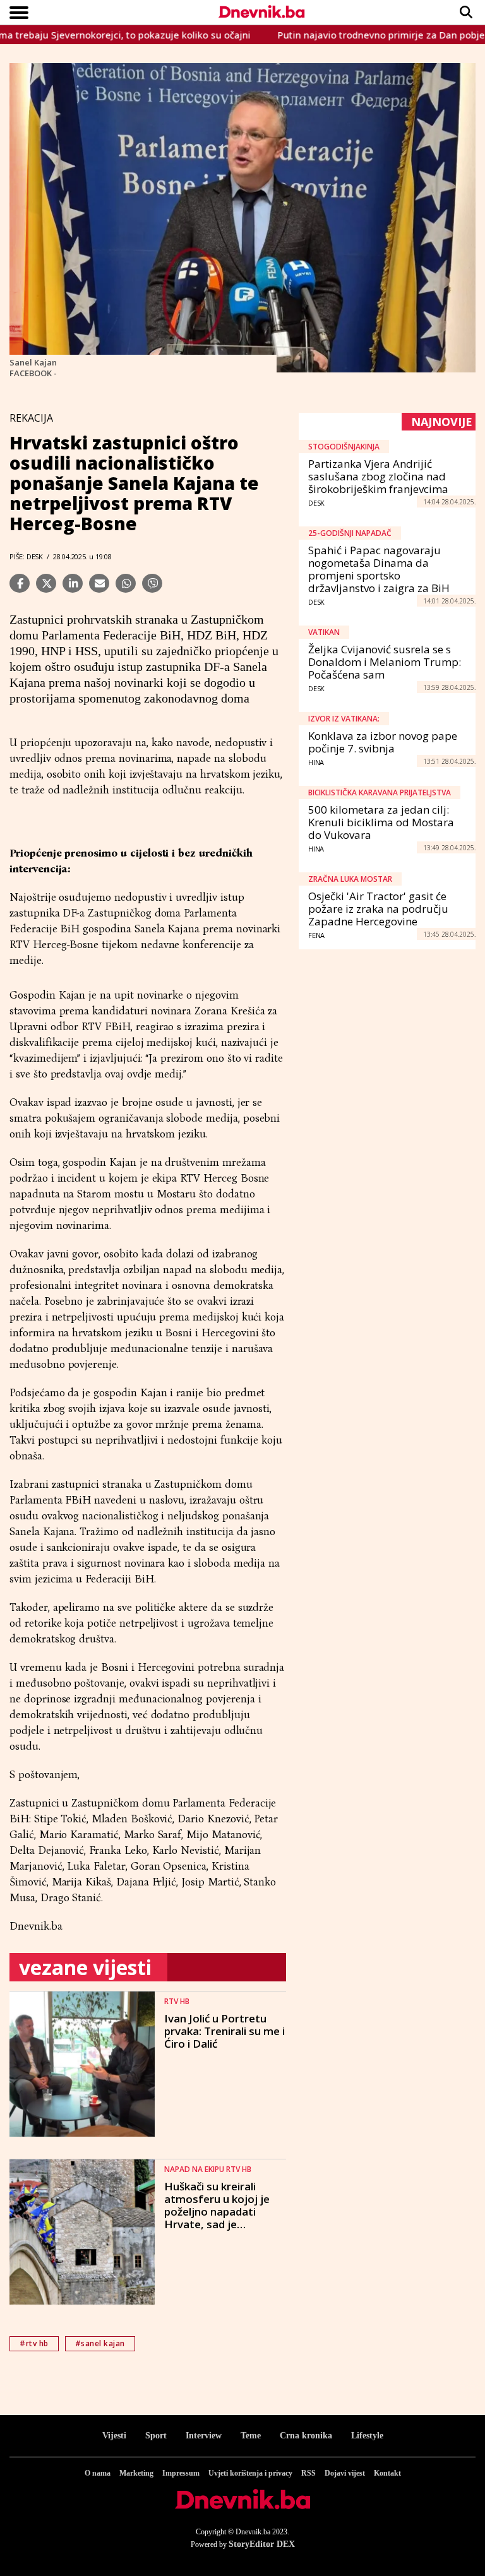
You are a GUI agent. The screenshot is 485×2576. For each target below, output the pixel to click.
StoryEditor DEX (262, 2544)
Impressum (181, 2473)
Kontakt (387, 2473)
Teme (251, 2436)
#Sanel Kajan (100, 2343)
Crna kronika (306, 2436)
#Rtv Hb (34, 2343)
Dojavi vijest (345, 2473)
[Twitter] (46, 583)
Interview (204, 2436)
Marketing (136, 2473)
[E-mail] (99, 583)
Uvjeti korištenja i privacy (250, 2473)
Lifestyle (367, 2436)
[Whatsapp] (126, 583)
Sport (156, 2436)
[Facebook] (20, 583)
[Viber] (152, 583)
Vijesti (114, 2436)
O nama (98, 2473)
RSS (308, 2473)
